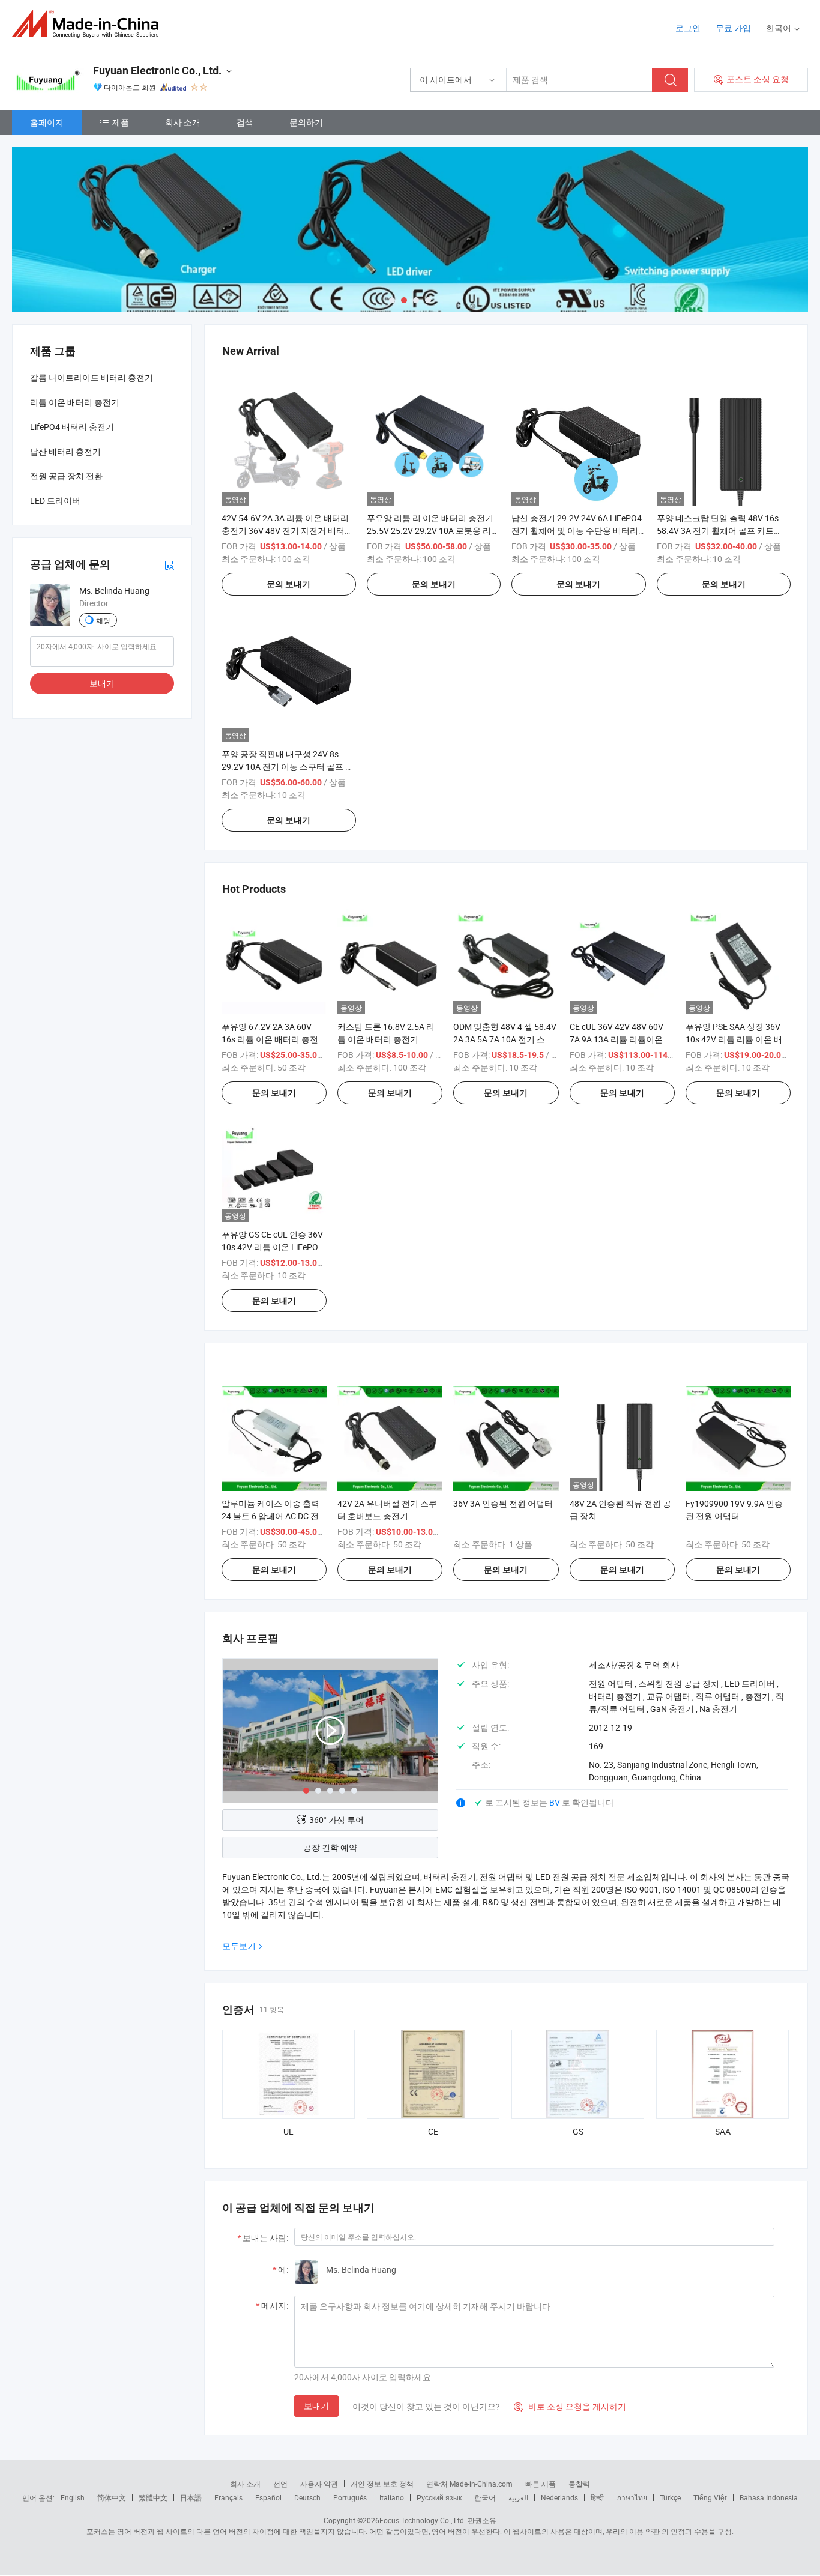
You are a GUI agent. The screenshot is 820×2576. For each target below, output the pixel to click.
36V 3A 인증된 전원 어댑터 (503, 1503)
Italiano (392, 2497)
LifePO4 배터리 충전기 (72, 427)
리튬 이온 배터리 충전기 (75, 402)
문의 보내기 (288, 584)
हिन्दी (597, 2497)
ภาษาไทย (632, 2497)
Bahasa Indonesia (769, 2497)
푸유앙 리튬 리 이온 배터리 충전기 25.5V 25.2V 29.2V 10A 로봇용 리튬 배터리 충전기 (433, 531)
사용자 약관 (319, 2484)
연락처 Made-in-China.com (469, 2484)
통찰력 (579, 2484)
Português (350, 2497)
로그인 (688, 28)
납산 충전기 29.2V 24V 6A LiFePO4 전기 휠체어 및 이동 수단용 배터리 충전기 (577, 531)
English (73, 2497)
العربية (518, 2497)
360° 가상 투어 (336, 1820)
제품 (121, 122)
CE (433, 2131)
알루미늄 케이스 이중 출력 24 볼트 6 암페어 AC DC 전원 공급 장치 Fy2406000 (270, 1516)
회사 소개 (183, 122)
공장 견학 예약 (330, 1847)
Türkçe (670, 2497)
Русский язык (439, 2497)
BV (556, 1802)
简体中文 (112, 2497)
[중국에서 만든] (89, 24)
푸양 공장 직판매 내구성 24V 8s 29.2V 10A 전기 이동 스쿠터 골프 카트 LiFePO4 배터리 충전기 (288, 766)
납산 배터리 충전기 (65, 451)
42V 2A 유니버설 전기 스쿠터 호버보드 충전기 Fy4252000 (387, 1516)
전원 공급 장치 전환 (66, 476)
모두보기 (239, 1946)
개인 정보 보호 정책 (382, 2484)
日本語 (191, 2497)
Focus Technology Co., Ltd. (423, 2520)
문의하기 (306, 122)
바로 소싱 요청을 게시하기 (570, 2406)
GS (578, 2131)
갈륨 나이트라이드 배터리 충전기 (92, 377)
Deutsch (307, 2497)
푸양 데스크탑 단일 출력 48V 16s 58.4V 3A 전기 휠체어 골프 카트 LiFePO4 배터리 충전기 (718, 531)
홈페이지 (47, 122)
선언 (280, 2484)
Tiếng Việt (710, 2497)
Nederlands (559, 2497)
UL (288, 2131)
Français (228, 2497)
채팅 (103, 620)
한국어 (485, 2497)
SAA (723, 2131)
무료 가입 (733, 28)
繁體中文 (153, 2497)
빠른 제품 (541, 2484)
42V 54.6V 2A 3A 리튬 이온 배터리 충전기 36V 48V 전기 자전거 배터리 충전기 (287, 531)
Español (268, 2497)
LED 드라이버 (55, 500)
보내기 (316, 2406)
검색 (245, 122)
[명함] (169, 564)
